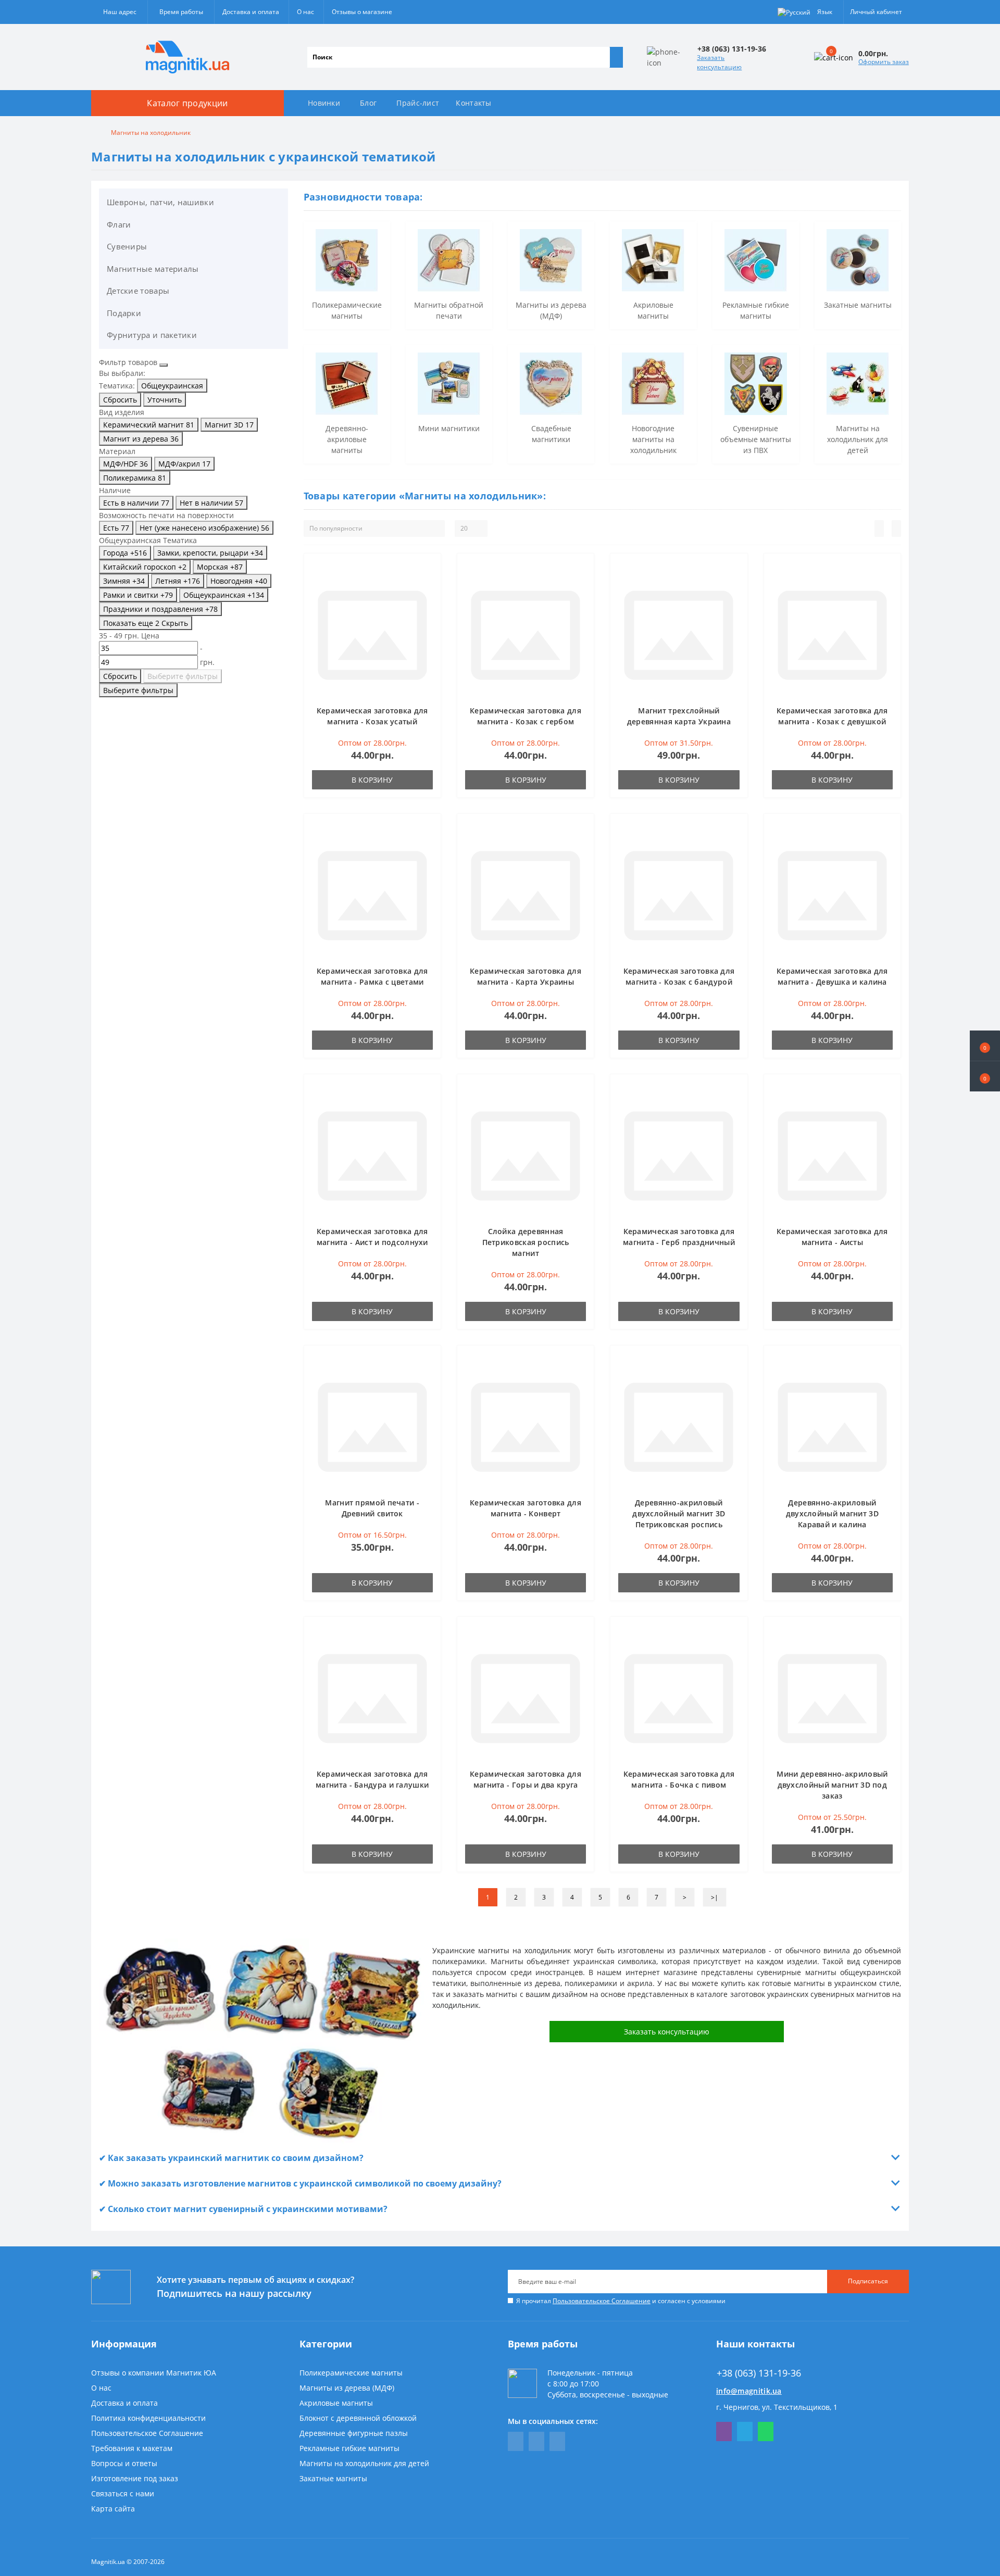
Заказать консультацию (719, 62)
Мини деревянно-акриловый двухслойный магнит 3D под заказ (832, 1785)
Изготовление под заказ (135, 2478)
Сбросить (120, 400)
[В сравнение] (430, 585)
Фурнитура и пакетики (152, 335)
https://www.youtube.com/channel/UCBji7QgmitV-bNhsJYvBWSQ (536, 2441)
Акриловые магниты (336, 2403)
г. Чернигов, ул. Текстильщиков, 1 (777, 2407)
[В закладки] (430, 570)
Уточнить (165, 400)
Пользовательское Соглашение (602, 2301)
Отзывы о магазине (362, 12)
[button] (985, 1076)
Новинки (324, 103)
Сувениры (127, 246)
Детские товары (138, 291)
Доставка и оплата (251, 12)
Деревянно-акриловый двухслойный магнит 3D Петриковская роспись (679, 1513)
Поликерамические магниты (351, 2373)
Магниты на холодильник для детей (364, 2463)
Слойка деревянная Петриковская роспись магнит (526, 1242)
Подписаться (868, 2281)
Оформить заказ (884, 62)
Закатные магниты (333, 2478)
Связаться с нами (123, 2493)
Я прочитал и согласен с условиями (621, 2301)
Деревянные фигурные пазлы (354, 2433)
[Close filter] (164, 365)
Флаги (119, 224)
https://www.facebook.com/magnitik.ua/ (516, 2441)
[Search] (616, 57)
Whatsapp (766, 2432)
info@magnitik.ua (749, 2391)
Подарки (124, 313)
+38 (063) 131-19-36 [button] (759, 2373)
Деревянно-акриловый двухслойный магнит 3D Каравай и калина (832, 1513)
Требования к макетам (132, 2448)
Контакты (473, 103)
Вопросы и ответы (124, 2463)
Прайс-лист (418, 103)
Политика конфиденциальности (148, 2418)
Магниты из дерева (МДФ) (347, 2388)
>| (715, 1897)
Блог (368, 103)
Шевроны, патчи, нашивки (160, 202)
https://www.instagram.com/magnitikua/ (557, 2441)
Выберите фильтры (183, 676)
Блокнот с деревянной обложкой (358, 2418)
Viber (724, 2432)
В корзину (372, 780)
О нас (305, 12)
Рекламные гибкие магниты (349, 2448)
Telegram (745, 2432)
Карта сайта (113, 2509)
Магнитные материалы (153, 269)
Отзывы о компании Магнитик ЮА (154, 2373)
